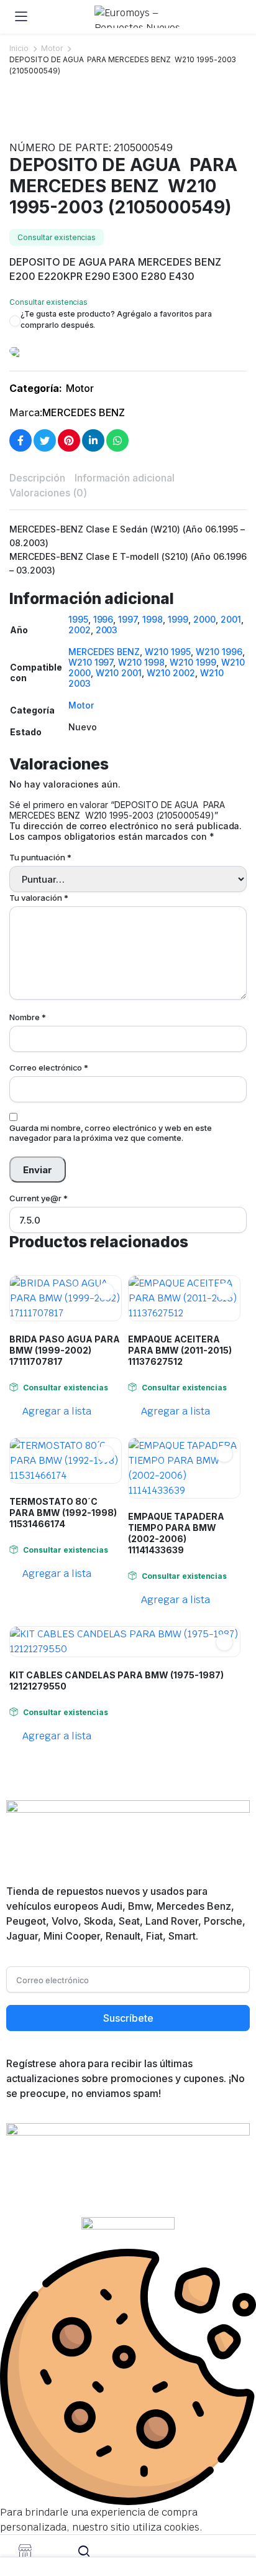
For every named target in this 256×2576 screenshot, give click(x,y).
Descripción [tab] (37, 478)
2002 (80, 630)
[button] (15, 123)
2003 (107, 630)
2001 (231, 619)
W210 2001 (119, 673)
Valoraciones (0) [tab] (48, 493)
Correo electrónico (49, 1067)
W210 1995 (168, 652)
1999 (178, 619)
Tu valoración (39, 898)
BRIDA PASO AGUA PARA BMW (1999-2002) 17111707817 (65, 1350)
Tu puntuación (40, 857)
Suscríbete (128, 2018)
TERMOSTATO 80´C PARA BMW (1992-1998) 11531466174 (63, 1513)
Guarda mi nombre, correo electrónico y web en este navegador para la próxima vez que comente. (111, 1133)
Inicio (19, 48)
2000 (204, 619)
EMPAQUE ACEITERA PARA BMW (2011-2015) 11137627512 (180, 1350)
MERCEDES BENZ (84, 412)
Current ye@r (39, 1198)
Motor (52, 48)
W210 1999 (193, 662)
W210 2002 (171, 673)
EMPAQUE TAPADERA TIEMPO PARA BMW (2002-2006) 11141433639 (176, 1533)
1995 (78, 619)
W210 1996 (219, 652)
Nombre (28, 1017)
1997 (128, 619)
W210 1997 (91, 662)
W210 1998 (141, 662)
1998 (153, 619)
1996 (103, 619)
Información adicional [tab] (125, 478)
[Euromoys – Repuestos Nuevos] (140, 17)
